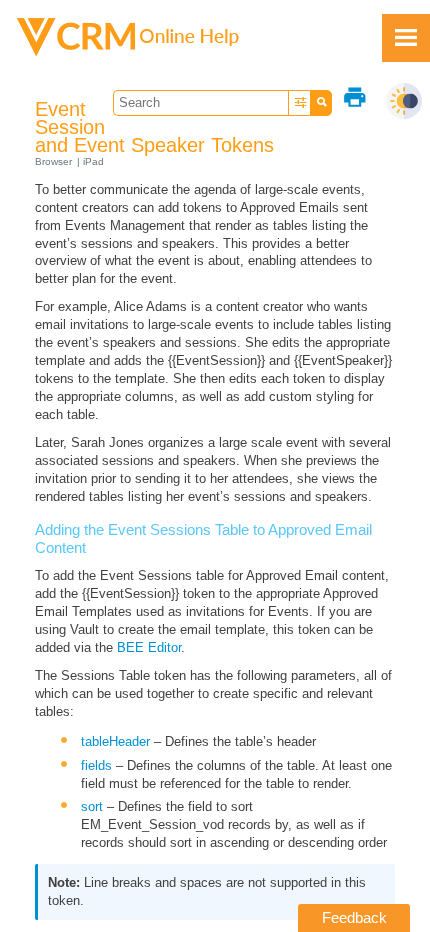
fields (96, 765)
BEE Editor (149, 647)
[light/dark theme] (404, 101)
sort (92, 806)
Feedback (354, 917)
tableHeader (115, 741)
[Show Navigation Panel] (406, 38)
